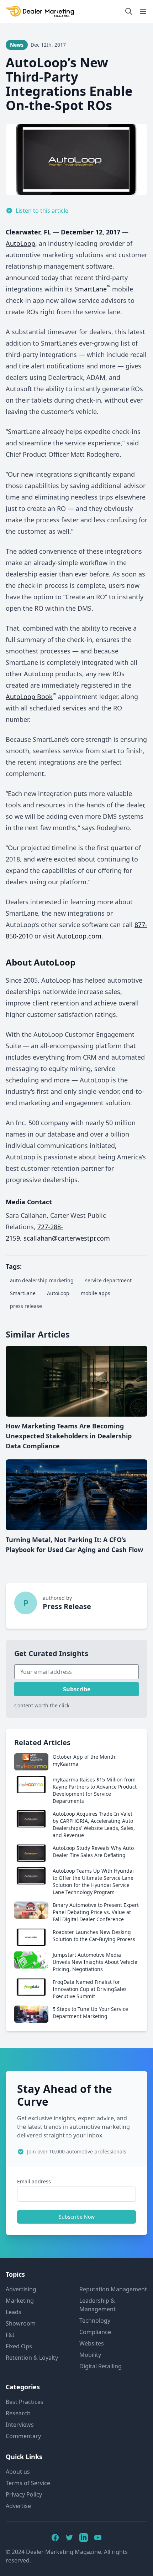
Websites (92, 2343)
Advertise (18, 2506)
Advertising (21, 2289)
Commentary (23, 2436)
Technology (95, 2321)
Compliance (95, 2332)
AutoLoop (58, 1293)
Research (18, 2413)
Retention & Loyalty (32, 2358)
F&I (10, 2335)
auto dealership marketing (42, 1280)
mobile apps (96, 1293)
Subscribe (77, 1689)
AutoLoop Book (29, 697)
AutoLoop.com (79, 936)
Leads (14, 2312)
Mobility (90, 2355)
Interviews (20, 2425)
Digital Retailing (101, 2366)
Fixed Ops (19, 2346)
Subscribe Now (77, 2217)
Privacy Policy (24, 2494)
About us (18, 2472)
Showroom (21, 2323)
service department (108, 1280)
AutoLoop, (21, 243)
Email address (34, 2181)
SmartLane (91, 289)
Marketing (20, 2301)
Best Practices (25, 2402)
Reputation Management (113, 2289)
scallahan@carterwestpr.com (67, 1238)
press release (26, 1306)
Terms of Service (28, 2483)
